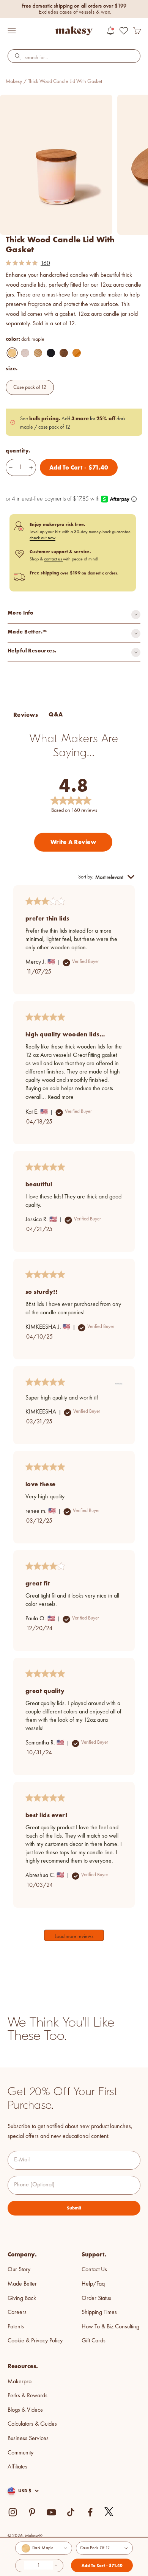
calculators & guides (32, 2424)
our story (19, 2270)
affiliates (17, 2467)
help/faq (93, 2284)
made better (22, 2284)
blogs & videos (25, 2410)
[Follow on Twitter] (109, 2512)
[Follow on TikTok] (71, 2512)
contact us (54, 559)
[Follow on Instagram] (13, 2512)
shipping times (99, 2312)
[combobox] (74, 58)
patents (16, 2327)
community (20, 2453)
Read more (61, 1097)
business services (28, 2439)
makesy (14, 81)
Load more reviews (74, 1936)
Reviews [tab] (26, 715)
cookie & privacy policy (35, 2341)
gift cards (94, 2341)
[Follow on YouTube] (51, 2512)
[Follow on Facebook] (90, 2512)
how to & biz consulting (110, 2327)
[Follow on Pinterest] (32, 2512)
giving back (22, 2298)
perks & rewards (28, 2396)
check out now (43, 538)
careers (17, 2312)
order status (96, 2298)
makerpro (20, 2382)
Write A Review (73, 842)
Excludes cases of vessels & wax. (75, 12)
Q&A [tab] (56, 714)
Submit (74, 2208)
